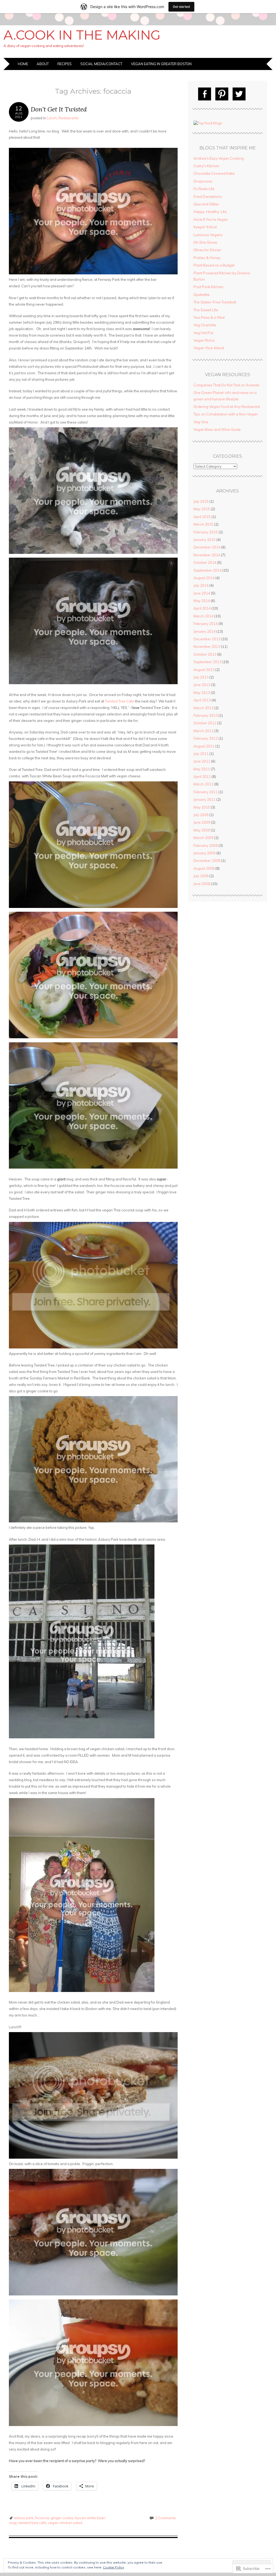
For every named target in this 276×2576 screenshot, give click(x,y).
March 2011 (203, 784)
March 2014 (203, 616)
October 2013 (205, 654)
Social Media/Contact (101, 64)
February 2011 (206, 792)
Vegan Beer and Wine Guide (217, 429)
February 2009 (206, 845)
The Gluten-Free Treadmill (215, 302)
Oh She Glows (205, 242)
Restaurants (69, 118)
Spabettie (202, 295)
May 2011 (202, 769)
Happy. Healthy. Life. (211, 212)
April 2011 (202, 777)
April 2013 (202, 700)
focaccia (42, 2518)
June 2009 (202, 822)
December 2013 (207, 639)
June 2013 (202, 685)
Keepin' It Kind (205, 227)
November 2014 (207, 555)
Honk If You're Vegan (211, 219)
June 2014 (202, 593)
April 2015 (202, 517)
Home (23, 64)
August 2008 (204, 868)
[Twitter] (239, 94)
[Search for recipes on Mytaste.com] (208, 123)
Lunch (52, 118)
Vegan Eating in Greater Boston (161, 64)
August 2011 (204, 746)
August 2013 (204, 670)
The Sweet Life (206, 310)
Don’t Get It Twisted (59, 109)
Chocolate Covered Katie (214, 173)
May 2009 (202, 830)
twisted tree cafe (32, 2523)
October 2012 (205, 723)
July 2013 (201, 677)
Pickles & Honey (207, 258)
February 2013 (206, 715)
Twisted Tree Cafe (120, 701)
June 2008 (202, 884)
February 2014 (206, 624)
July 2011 (201, 754)
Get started (181, 7)
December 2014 (207, 547)
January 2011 (205, 799)
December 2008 (207, 861)
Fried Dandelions (208, 197)
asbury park (24, 2518)
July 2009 (201, 815)
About (43, 64)
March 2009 (203, 838)
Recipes (65, 64)
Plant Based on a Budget (214, 265)
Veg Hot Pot (203, 333)
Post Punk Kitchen (208, 287)
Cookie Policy (113, 2567)
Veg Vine (201, 422)
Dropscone (203, 181)
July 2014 (201, 585)
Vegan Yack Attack (209, 348)
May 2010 (202, 807)
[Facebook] (205, 94)
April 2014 (202, 608)
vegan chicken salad (65, 2523)
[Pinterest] (222, 94)
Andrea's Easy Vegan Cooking (219, 158)
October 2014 (205, 562)
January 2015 (205, 540)
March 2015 (203, 524)
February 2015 (206, 532)
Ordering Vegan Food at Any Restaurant (227, 407)
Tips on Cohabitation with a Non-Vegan (226, 414)
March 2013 (203, 708)
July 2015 (201, 501)
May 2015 (202, 509)
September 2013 (208, 662)
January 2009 (205, 853)
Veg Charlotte (205, 325)
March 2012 (203, 731)
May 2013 (202, 693)
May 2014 (202, 601)
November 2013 (207, 646)
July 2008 (201, 876)
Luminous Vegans (208, 235)
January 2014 (205, 631)
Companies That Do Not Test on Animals (227, 385)
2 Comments (166, 2518)
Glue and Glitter (206, 204)
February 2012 (206, 738)
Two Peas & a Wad (209, 317)
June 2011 (202, 761)
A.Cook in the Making (82, 35)
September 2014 (208, 570)
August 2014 (204, 578)
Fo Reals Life (204, 189)
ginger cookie (62, 2518)
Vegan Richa (204, 340)
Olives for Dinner (207, 250)
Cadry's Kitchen (206, 166)
